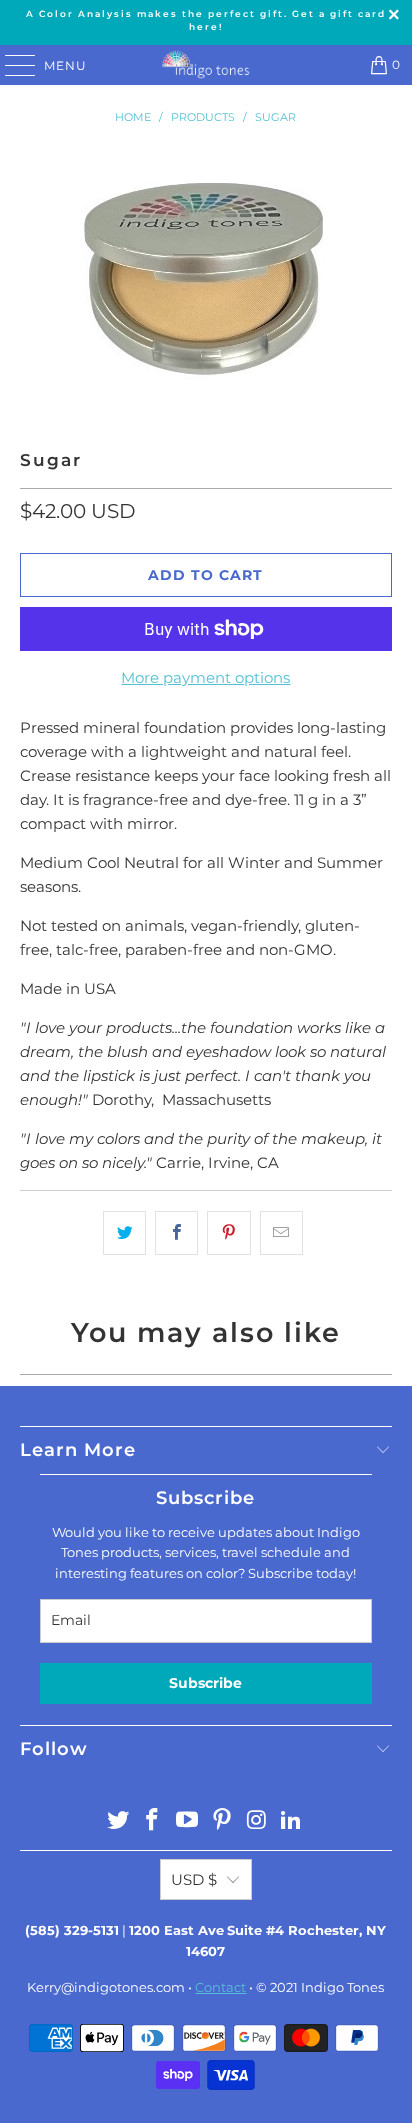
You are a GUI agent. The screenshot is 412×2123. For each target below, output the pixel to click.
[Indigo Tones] (206, 65)
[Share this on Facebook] (176, 1233)
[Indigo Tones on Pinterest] (222, 1821)
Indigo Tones (342, 1987)
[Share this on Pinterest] (228, 1233)
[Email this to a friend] (281, 1233)
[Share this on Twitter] (124, 1233)
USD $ (194, 1879)
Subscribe (205, 1683)
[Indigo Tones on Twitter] (118, 1821)
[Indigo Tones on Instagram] (257, 1821)
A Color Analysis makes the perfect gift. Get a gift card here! (206, 20)
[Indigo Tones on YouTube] (188, 1821)
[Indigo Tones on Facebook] (153, 1821)
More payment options (205, 677)
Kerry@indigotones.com (106, 1987)
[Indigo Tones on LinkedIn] (292, 1821)
